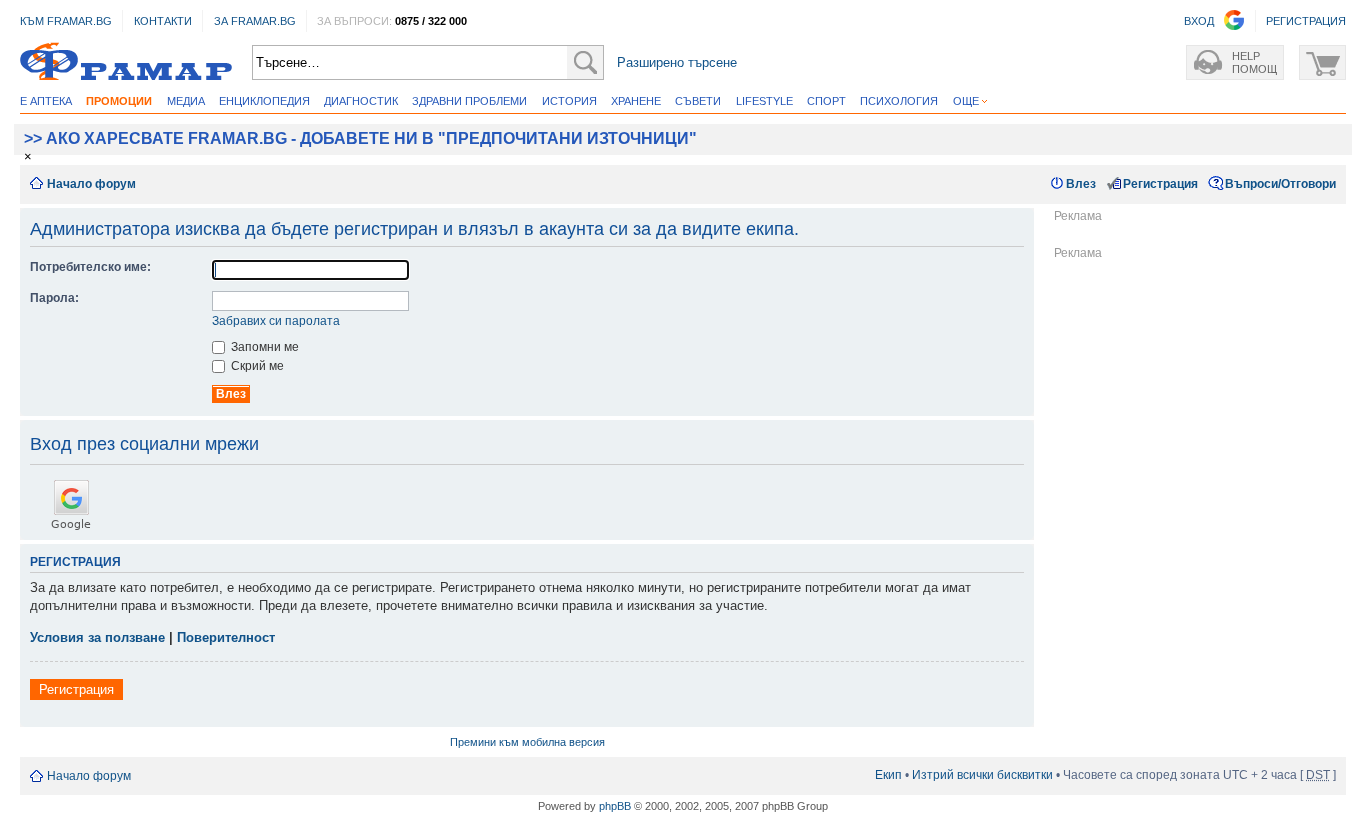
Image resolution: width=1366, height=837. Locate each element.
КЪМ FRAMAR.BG (66, 21)
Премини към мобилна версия (527, 742)
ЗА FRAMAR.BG (255, 21)
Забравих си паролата (276, 321)
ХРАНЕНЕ (636, 101)
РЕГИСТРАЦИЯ (1306, 21)
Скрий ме (256, 366)
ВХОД (1199, 21)
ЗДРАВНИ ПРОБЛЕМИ (469, 101)
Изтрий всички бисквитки (982, 775)
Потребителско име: (90, 267)
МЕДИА (186, 101)
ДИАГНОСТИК (361, 101)
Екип (888, 775)
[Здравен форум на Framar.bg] (126, 62)
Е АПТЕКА (46, 101)
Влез (1081, 184)
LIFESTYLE (764, 101)
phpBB (615, 806)
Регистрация (1160, 184)
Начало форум (91, 184)
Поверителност (226, 637)
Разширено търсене (677, 62)
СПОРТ (826, 101)
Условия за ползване (97, 637)
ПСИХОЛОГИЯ (899, 101)
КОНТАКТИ (163, 21)
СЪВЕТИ (698, 101)
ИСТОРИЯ (569, 101)
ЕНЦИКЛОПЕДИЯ (264, 101)
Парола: (54, 298)
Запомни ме (263, 347)
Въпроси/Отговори (1280, 184)
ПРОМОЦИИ (119, 101)
